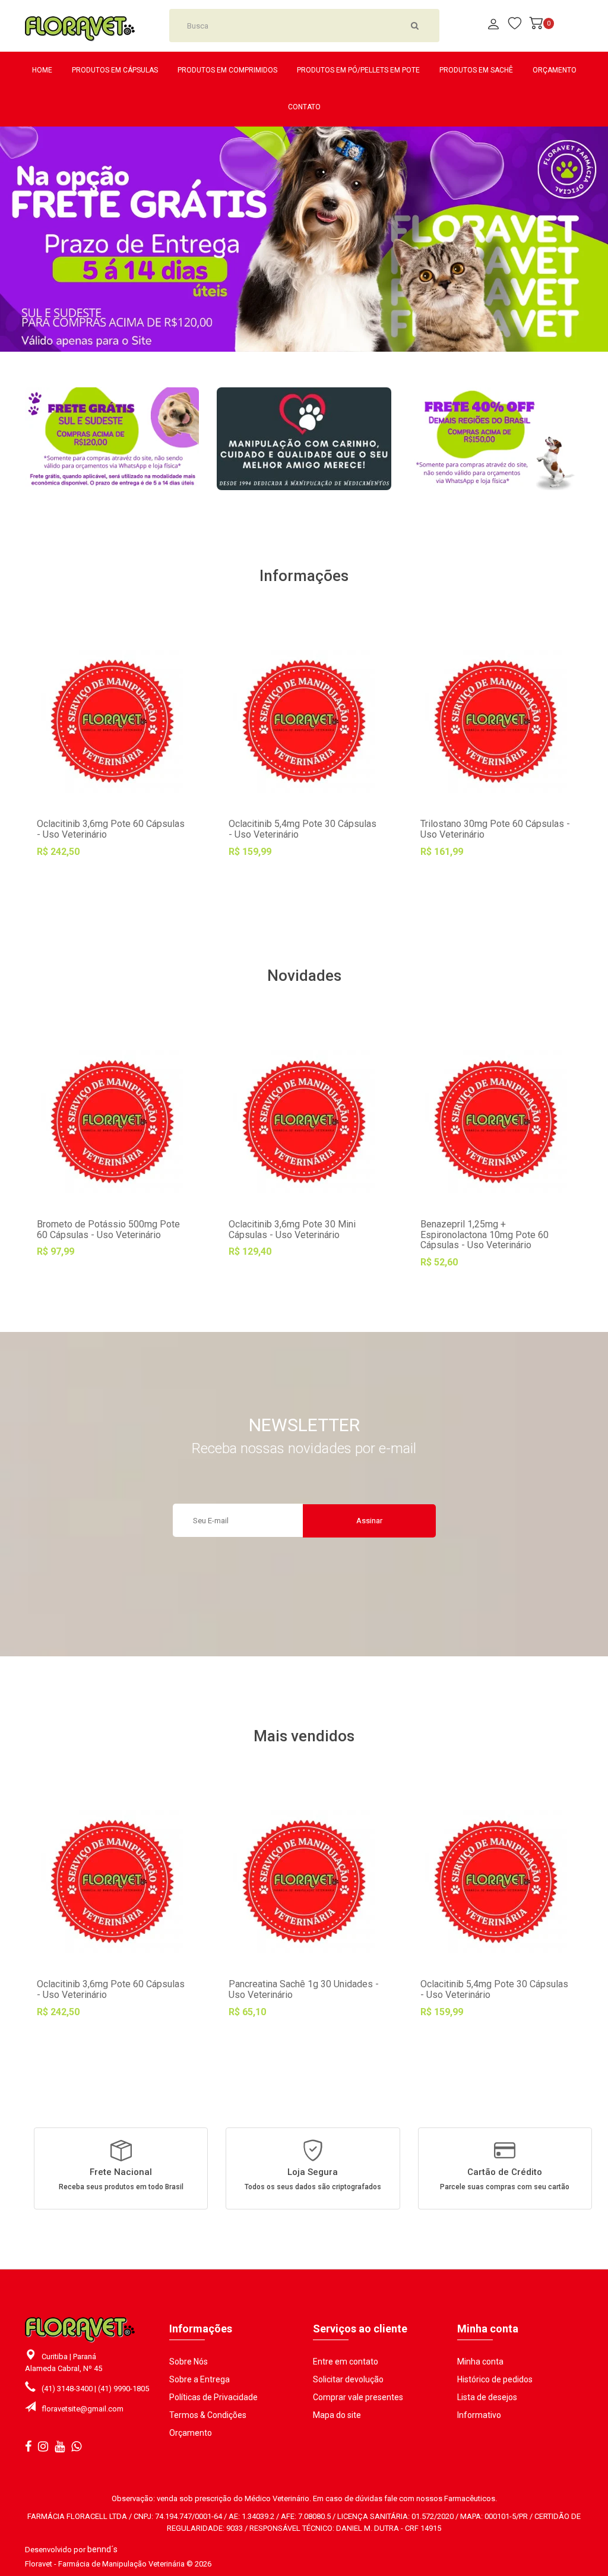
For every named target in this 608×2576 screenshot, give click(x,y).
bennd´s (102, 2549)
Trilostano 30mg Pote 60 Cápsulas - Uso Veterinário (495, 829)
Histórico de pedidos (495, 2379)
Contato (304, 107)
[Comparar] (164, 902)
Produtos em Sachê (476, 70)
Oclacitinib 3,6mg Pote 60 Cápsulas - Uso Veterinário (111, 829)
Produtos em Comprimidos (227, 70)
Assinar (369, 1521)
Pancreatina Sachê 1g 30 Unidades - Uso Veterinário (304, 1989)
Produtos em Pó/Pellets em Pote (358, 70)
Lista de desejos (487, 2397)
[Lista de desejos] (112, 902)
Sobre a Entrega (199, 2379)
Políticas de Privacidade (213, 2397)
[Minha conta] (493, 25)
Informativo (479, 2415)
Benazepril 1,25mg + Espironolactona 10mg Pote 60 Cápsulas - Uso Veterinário (484, 1235)
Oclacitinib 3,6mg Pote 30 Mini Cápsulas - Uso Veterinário (292, 1229)
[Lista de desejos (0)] (515, 25)
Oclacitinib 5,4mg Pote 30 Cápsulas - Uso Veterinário (303, 829)
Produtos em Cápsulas (115, 70)
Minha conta (480, 2362)
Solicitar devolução (348, 2379)
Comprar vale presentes (358, 2397)
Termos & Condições (208, 2415)
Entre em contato (346, 2362)
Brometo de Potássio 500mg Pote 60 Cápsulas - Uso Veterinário (108, 1229)
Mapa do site (337, 2415)
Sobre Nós (189, 2362)
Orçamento (555, 70)
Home (42, 70)
